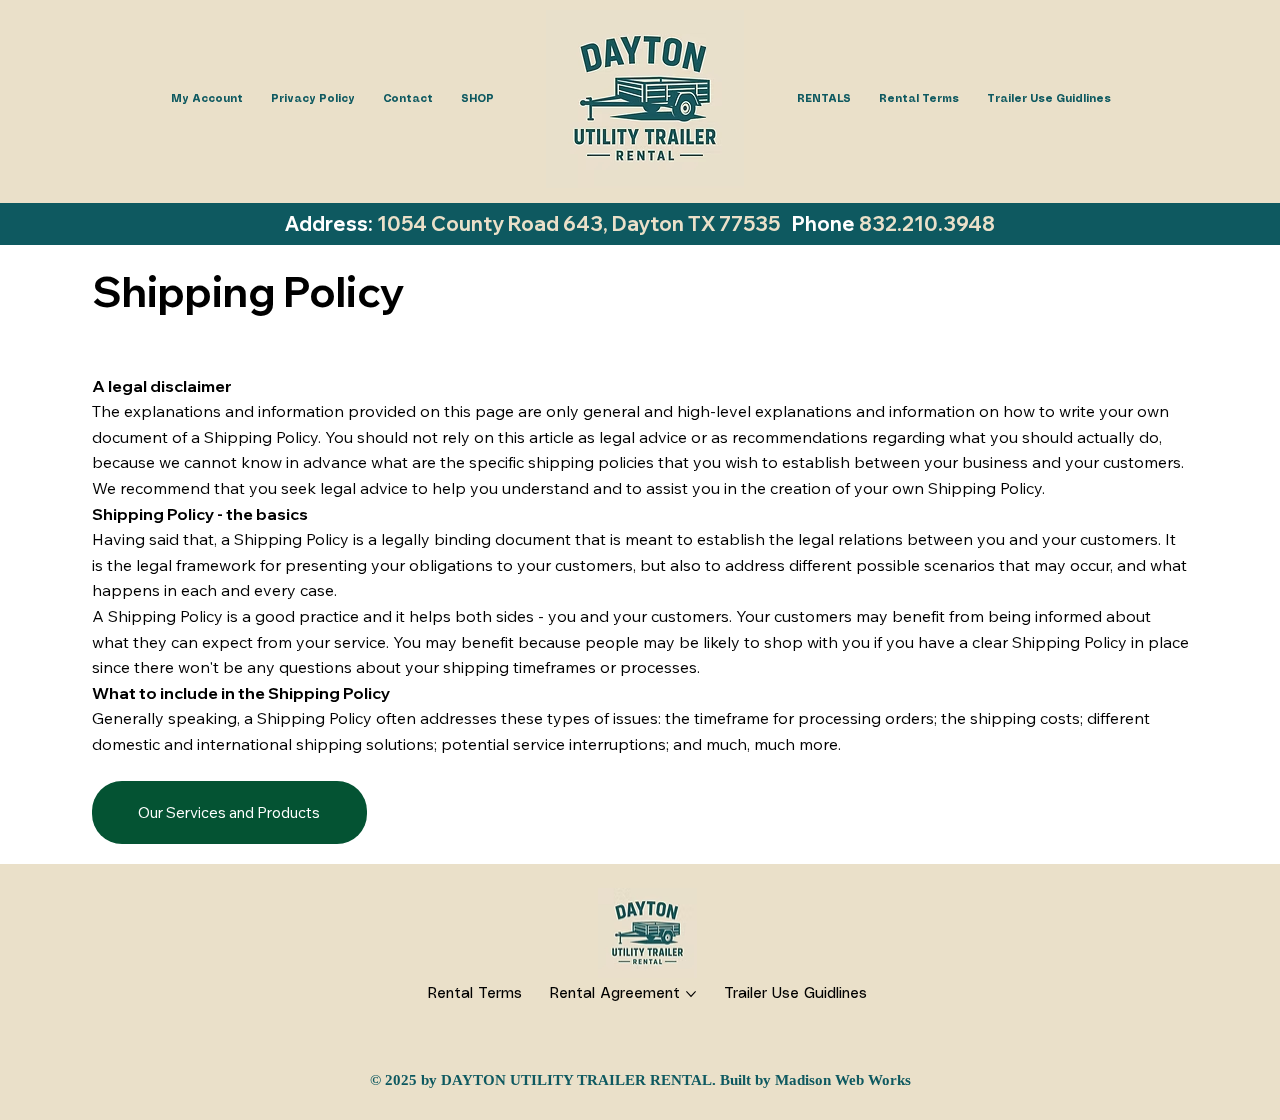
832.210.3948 (927, 223)
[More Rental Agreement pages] (691, 994)
